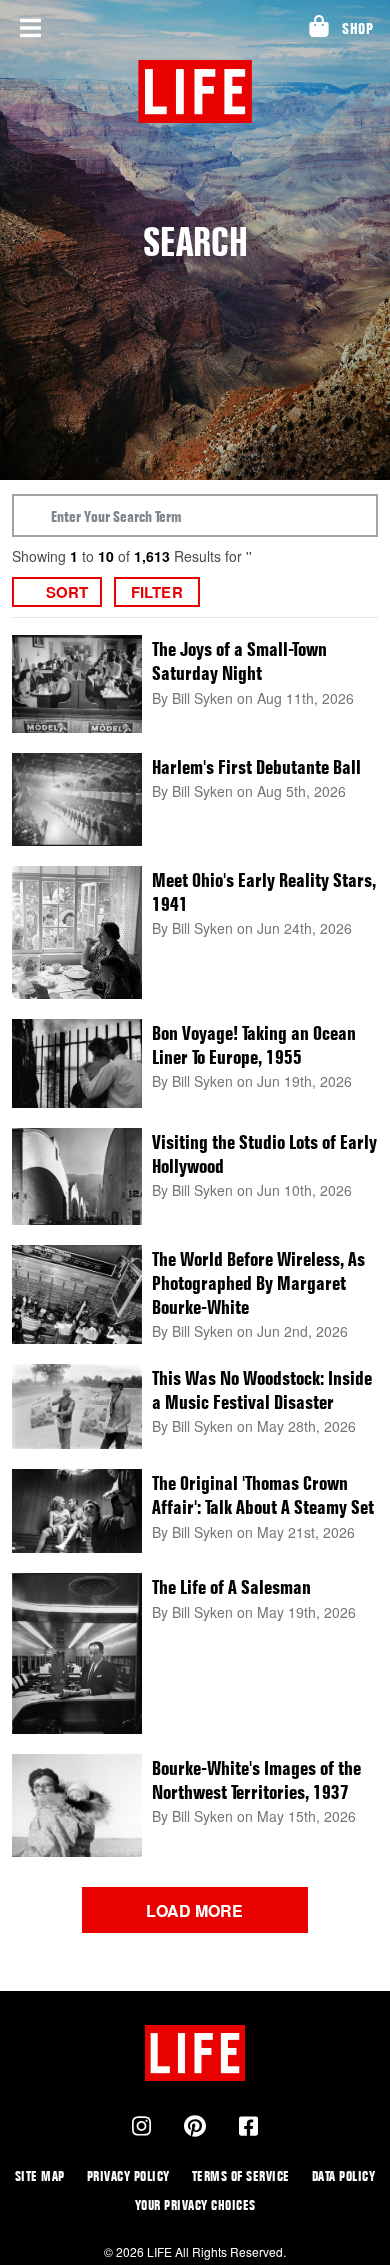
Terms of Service (241, 2175)
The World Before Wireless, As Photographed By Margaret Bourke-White (258, 1283)
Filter (157, 592)
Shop (357, 28)
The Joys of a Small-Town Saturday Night (239, 661)
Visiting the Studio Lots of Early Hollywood (264, 1154)
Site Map (40, 2175)
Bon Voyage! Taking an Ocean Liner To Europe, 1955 (254, 1045)
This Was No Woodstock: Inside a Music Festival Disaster (262, 1390)
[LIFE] (195, 91)
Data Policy (344, 2175)
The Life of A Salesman (231, 1587)
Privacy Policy (128, 2175)
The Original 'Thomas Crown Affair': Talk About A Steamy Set (263, 1495)
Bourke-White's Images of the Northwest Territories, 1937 (256, 1780)
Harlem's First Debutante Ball (256, 767)
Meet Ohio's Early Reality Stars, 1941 (264, 892)
